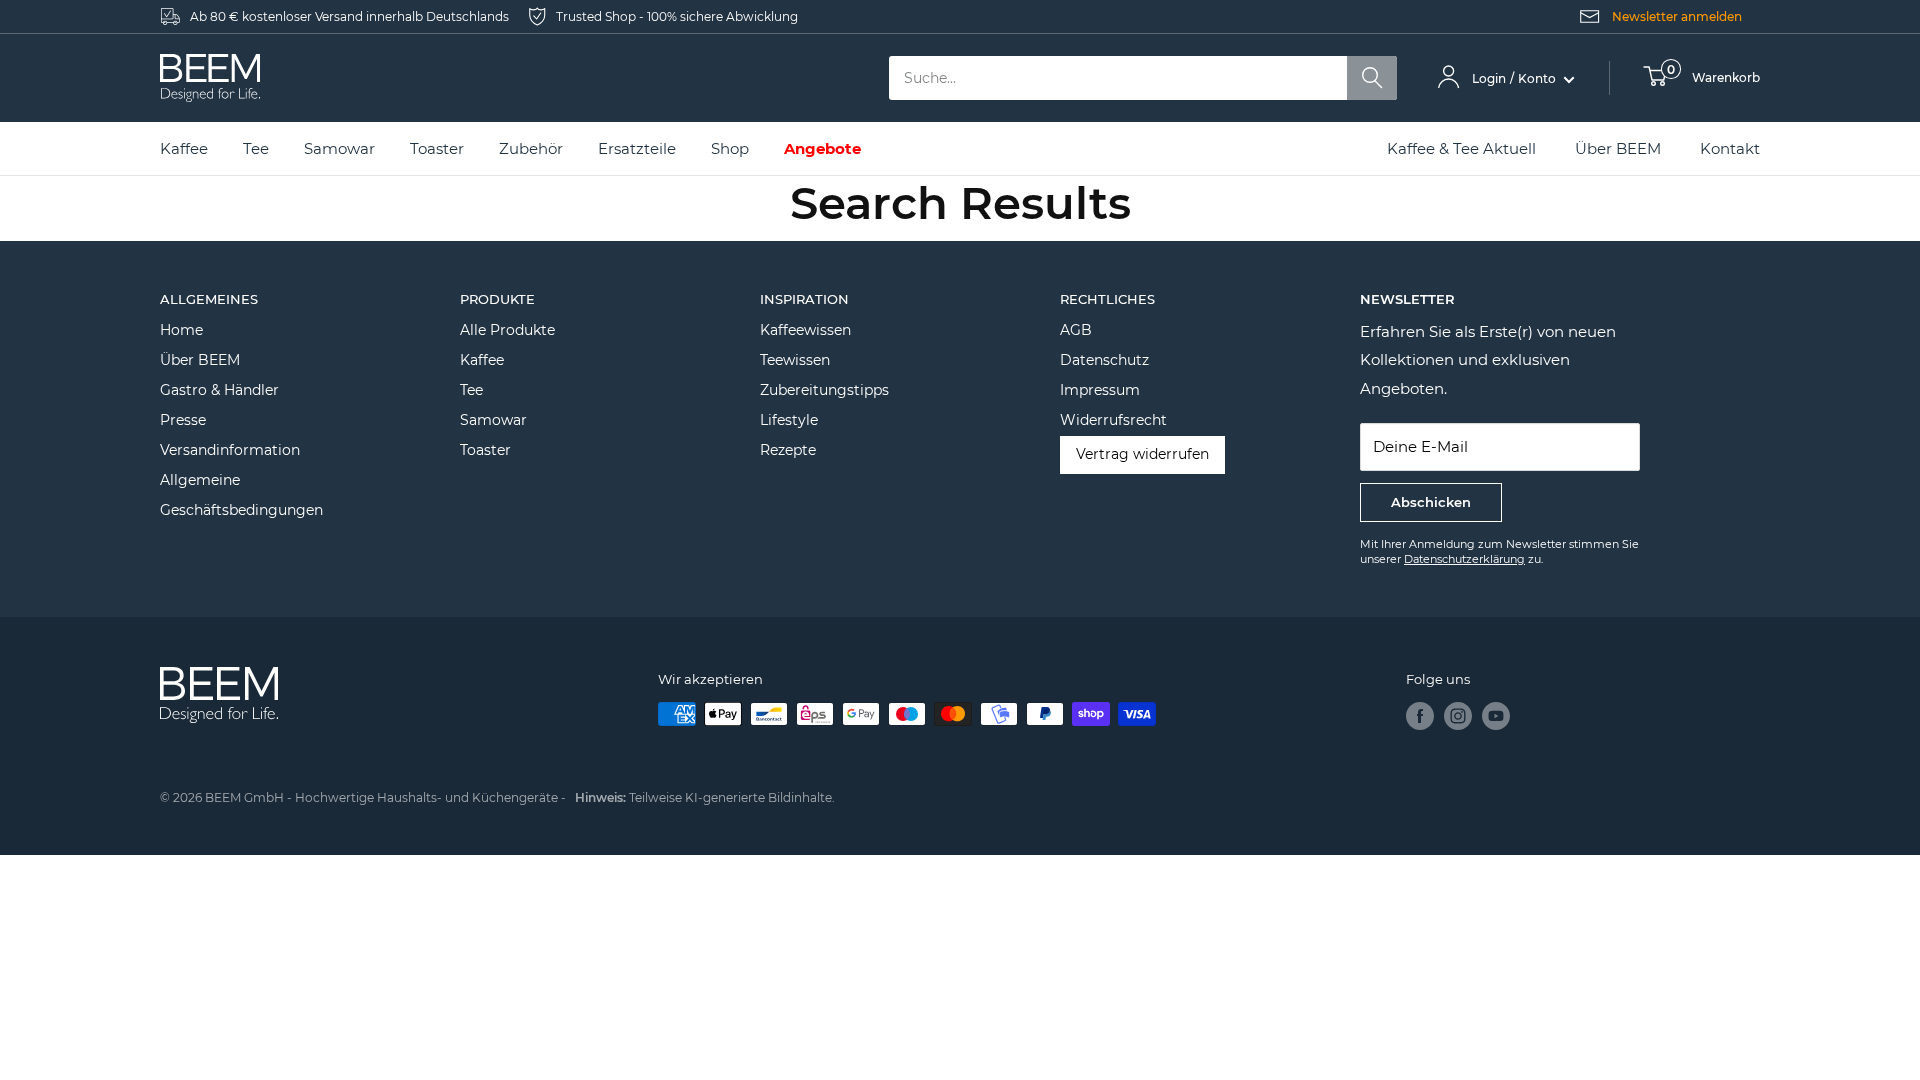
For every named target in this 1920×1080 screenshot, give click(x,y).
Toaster (485, 450)
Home (181, 330)
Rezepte (788, 450)
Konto (1538, 78)
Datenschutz (1104, 360)
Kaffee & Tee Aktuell (1461, 148)
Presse (183, 420)
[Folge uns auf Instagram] (1458, 716)
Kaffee (482, 360)
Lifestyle (789, 420)
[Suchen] (1372, 78)
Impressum (1100, 390)
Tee (471, 390)
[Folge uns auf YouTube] (1496, 716)
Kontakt (1730, 148)
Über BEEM (1618, 148)
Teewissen (795, 360)
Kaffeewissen (805, 330)
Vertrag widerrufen (1142, 454)
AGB (1076, 330)
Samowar (493, 420)
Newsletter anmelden (1677, 16)
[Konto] (1448, 78)
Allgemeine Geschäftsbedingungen (241, 495)
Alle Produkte (507, 330)
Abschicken (1431, 502)
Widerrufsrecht (1113, 420)
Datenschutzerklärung (1464, 559)
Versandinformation (230, 450)
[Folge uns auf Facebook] (1420, 716)
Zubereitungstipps (824, 390)
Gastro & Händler (219, 390)
